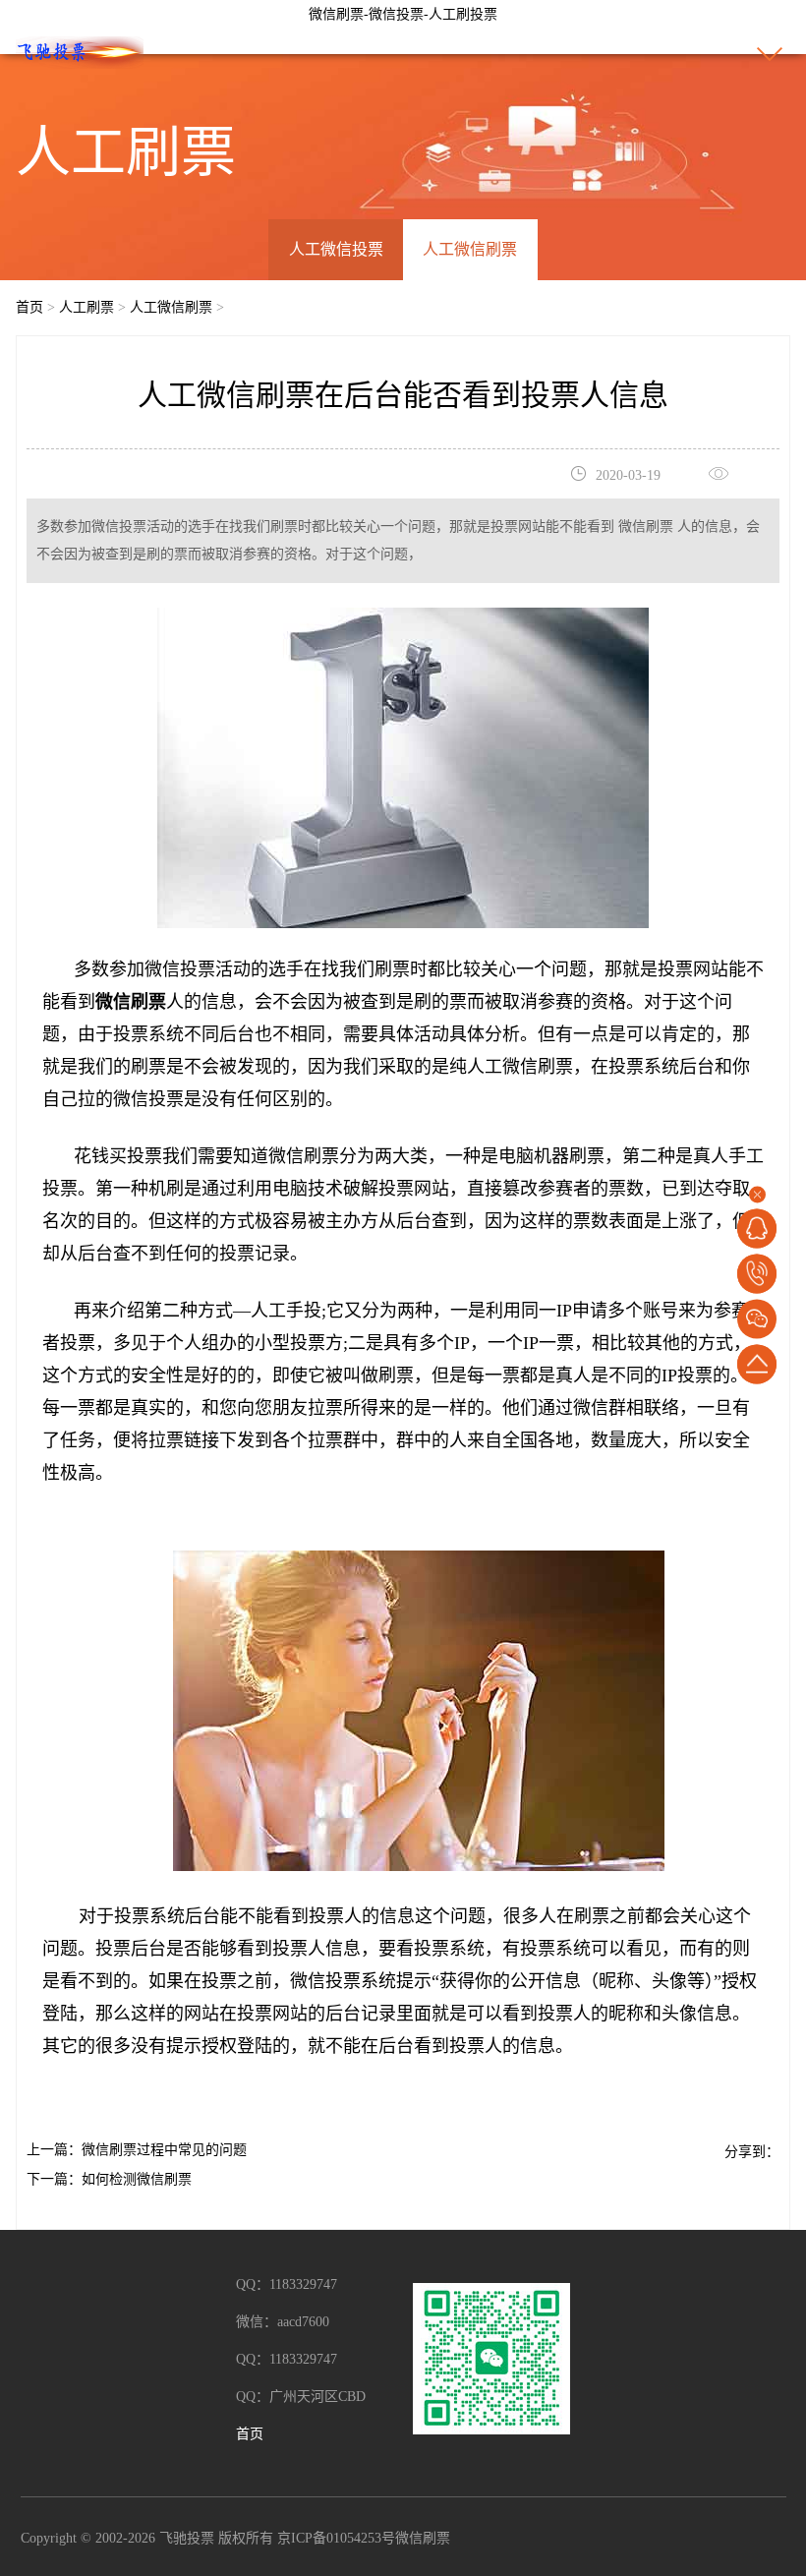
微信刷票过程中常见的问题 (164, 2150)
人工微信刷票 (470, 249)
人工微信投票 (336, 249)
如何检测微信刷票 (137, 2179)
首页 (29, 307)
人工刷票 (86, 307)
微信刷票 (423, 2538)
